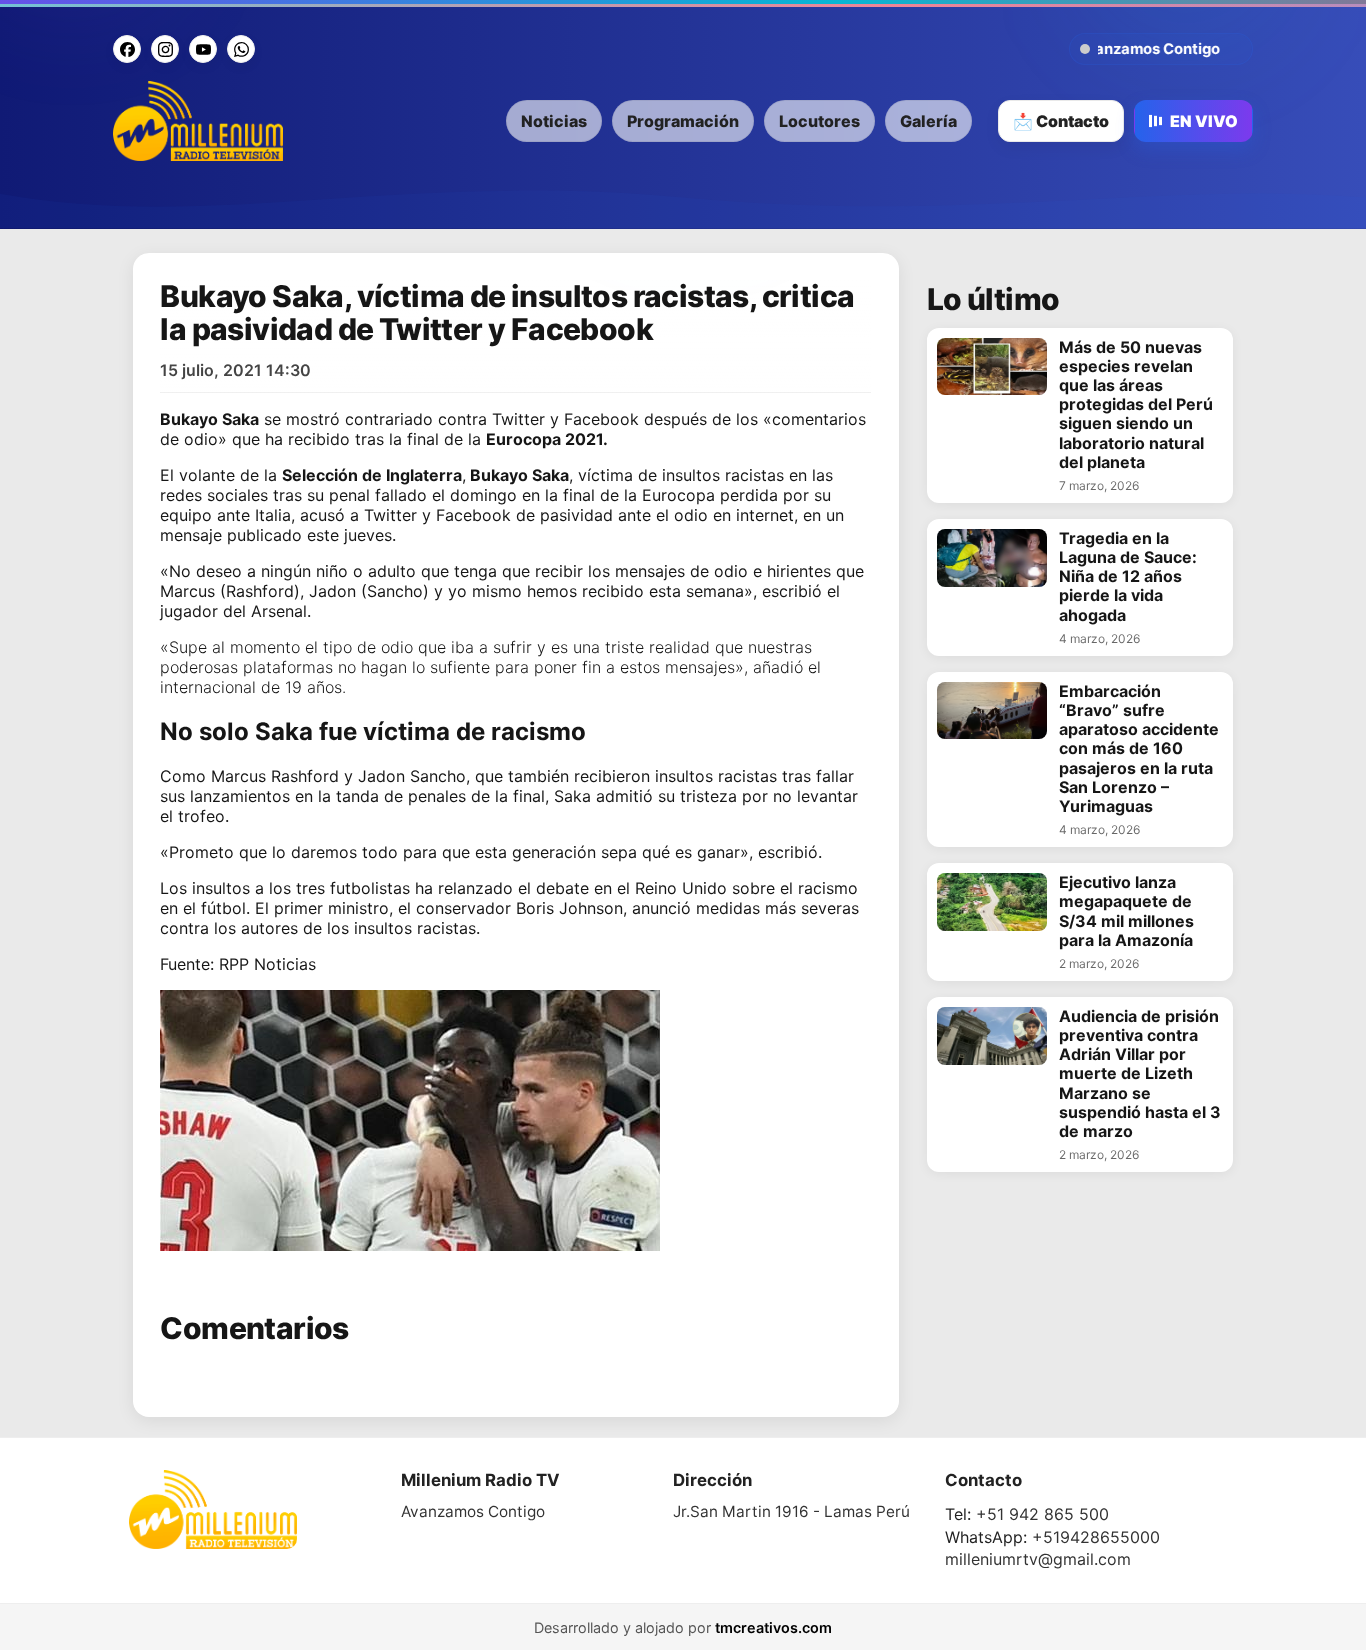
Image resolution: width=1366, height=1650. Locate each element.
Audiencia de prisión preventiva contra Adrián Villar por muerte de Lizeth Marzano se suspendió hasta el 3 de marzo (1140, 1074)
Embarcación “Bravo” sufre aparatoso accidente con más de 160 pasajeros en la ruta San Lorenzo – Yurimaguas (1139, 749)
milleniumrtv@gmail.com (1038, 1559)
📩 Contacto (1061, 121)
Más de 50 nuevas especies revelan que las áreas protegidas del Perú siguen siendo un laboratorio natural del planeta (1136, 405)
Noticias (554, 121)
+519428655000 (1096, 1537)
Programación (683, 121)
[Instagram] (165, 49)
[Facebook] (127, 49)
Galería (928, 121)
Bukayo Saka (209, 419)
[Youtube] (203, 49)
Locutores (819, 121)
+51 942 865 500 (1042, 1514)
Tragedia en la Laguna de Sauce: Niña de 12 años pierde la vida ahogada (1128, 577)
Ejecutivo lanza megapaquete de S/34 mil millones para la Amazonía (1126, 911)
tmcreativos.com (773, 1627)
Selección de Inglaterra (372, 475)
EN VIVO (1204, 121)
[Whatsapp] (241, 49)
